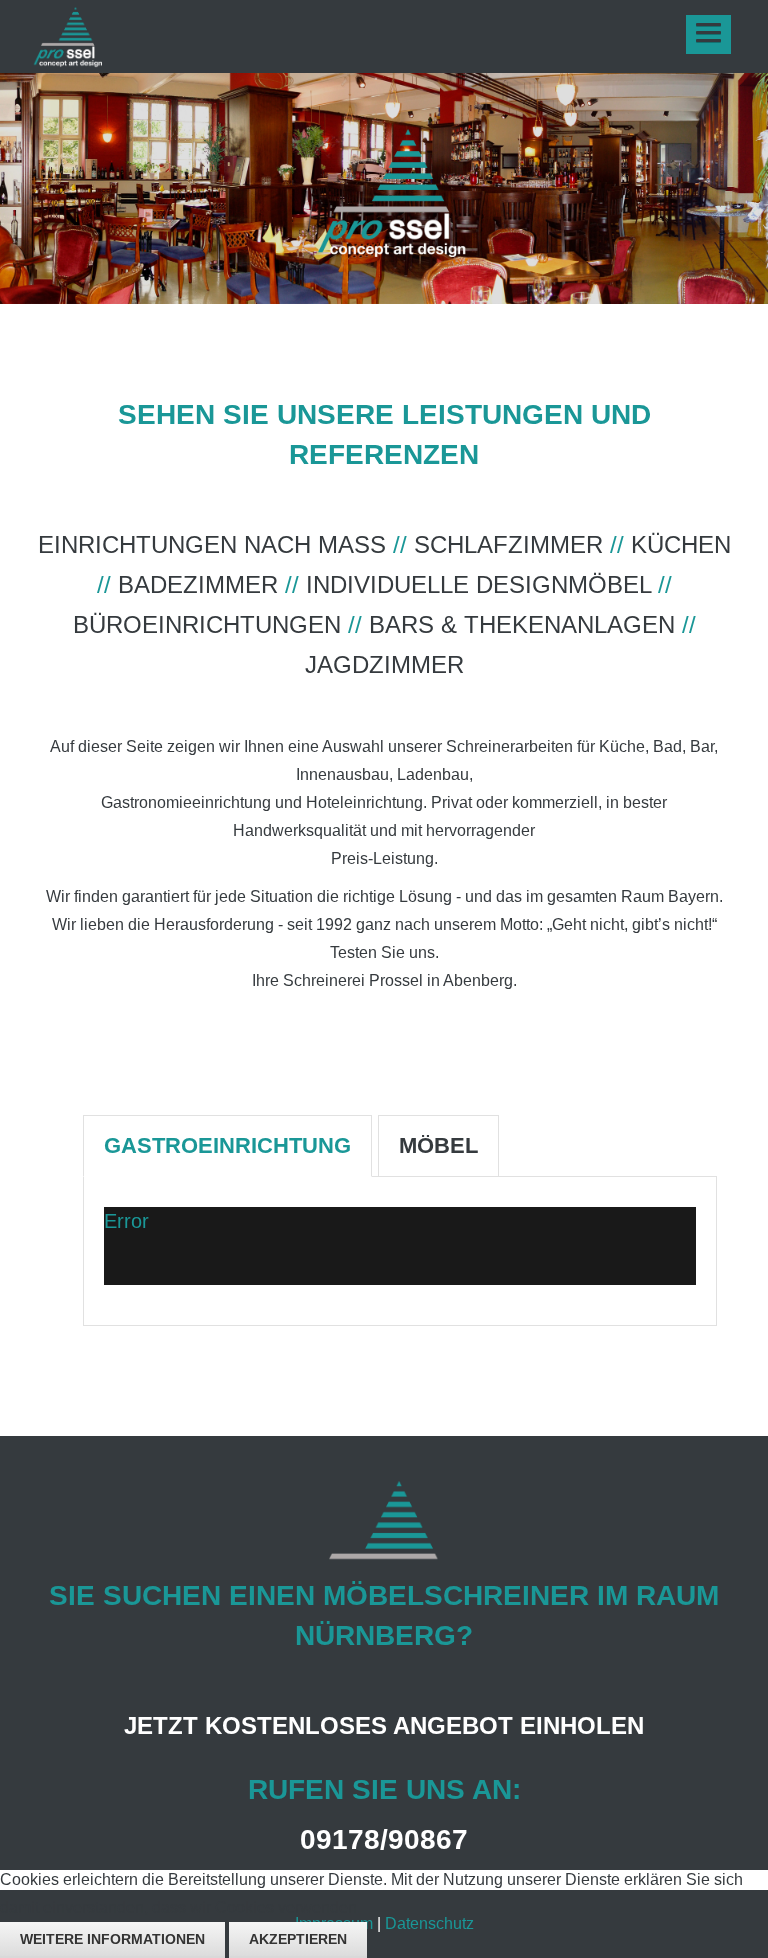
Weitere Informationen (112, 1939)
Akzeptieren (298, 1939)
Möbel (438, 1145)
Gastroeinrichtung (227, 1145)
